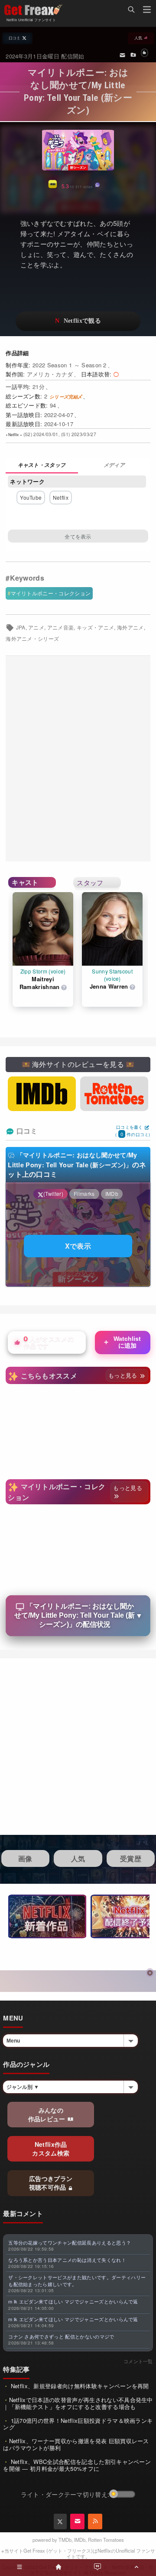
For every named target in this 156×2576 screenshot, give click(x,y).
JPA (21, 627)
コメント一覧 (138, 2361)
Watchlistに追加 (122, 1342)
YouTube (31, 497)
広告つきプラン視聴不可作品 (51, 2183)
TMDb (65, 2540)
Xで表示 (78, 1246)
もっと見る (124, 1375)
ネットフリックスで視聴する (78, 321)
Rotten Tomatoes (106, 2540)
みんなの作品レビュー (48, 2114)
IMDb (80, 2540)
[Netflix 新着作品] (47, 1916)
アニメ (36, 627)
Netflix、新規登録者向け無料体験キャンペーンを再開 (79, 2386)
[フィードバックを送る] (122, 55)
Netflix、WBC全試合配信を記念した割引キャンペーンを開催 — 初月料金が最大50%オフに (77, 2465)
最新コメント (23, 2213)
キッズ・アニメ (95, 627)
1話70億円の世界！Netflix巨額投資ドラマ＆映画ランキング (78, 2424)
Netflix (61, 497)
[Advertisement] (78, 759)
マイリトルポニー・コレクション (51, 593)
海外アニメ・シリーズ (32, 639)
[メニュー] (147, 11)
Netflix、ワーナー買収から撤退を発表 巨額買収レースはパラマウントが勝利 (76, 2444)
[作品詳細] (42, 466)
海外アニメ (130, 627)
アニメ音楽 (61, 627)
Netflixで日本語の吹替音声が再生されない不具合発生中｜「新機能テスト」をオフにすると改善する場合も (78, 2403)
